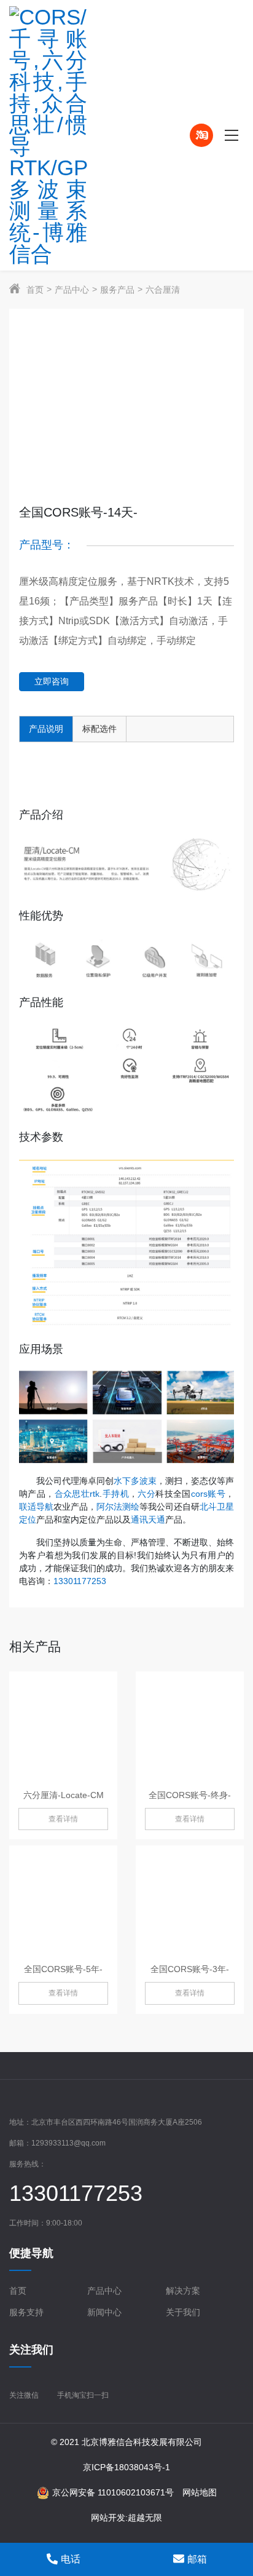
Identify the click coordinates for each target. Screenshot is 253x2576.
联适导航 (36, 1507)
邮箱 (197, 2559)
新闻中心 (104, 2312)
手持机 (115, 1494)
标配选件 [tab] (99, 729)
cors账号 (208, 1494)
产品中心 (72, 290)
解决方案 (183, 2291)
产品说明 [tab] (46, 729)
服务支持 (26, 2312)
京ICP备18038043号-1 (126, 2467)
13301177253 (80, 1581)
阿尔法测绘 (118, 1507)
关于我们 (183, 2312)
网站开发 (108, 2518)
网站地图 (200, 2492)
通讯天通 (148, 1520)
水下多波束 (135, 1481)
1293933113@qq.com (68, 2143)
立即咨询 (52, 681)
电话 (71, 2559)
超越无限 (145, 2518)
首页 (35, 290)
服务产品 (117, 290)
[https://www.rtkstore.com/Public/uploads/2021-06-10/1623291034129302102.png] (74, 135)
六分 (146, 1494)
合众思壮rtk (77, 1494)
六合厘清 (163, 290)
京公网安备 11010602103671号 (113, 2492)
